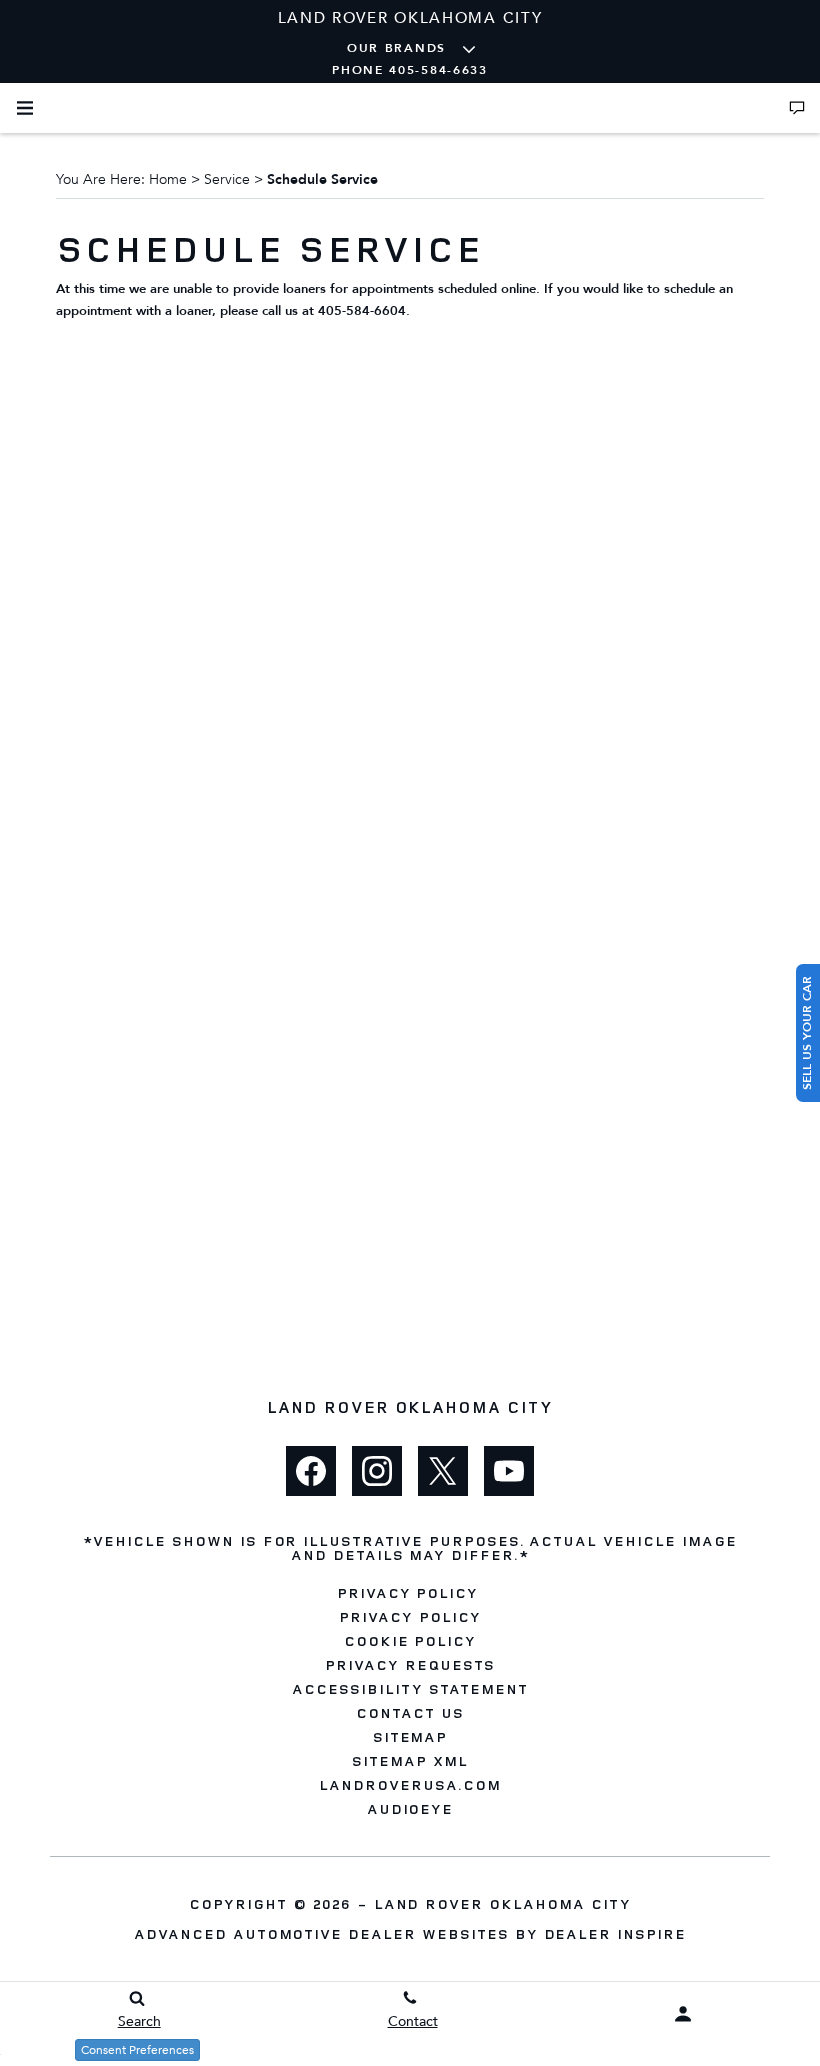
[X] (443, 1471)
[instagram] (377, 1471)
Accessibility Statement (409, 1689)
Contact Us (410, 1713)
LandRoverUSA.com (409, 1785)
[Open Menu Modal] (25, 108)
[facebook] (311, 1471)
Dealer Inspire (615, 1933)
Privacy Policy (407, 1593)
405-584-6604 (362, 311)
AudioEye (410, 1809)
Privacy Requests (409, 1665)
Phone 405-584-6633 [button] (410, 70)
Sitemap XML (410, 1761)
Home (168, 179)
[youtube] (509, 1471)
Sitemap (410, 1737)
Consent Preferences (137, 2050)
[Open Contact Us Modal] (797, 108)
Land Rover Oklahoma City (502, 1903)
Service (227, 179)
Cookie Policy (410, 1641)
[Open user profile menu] (683, 2014)
